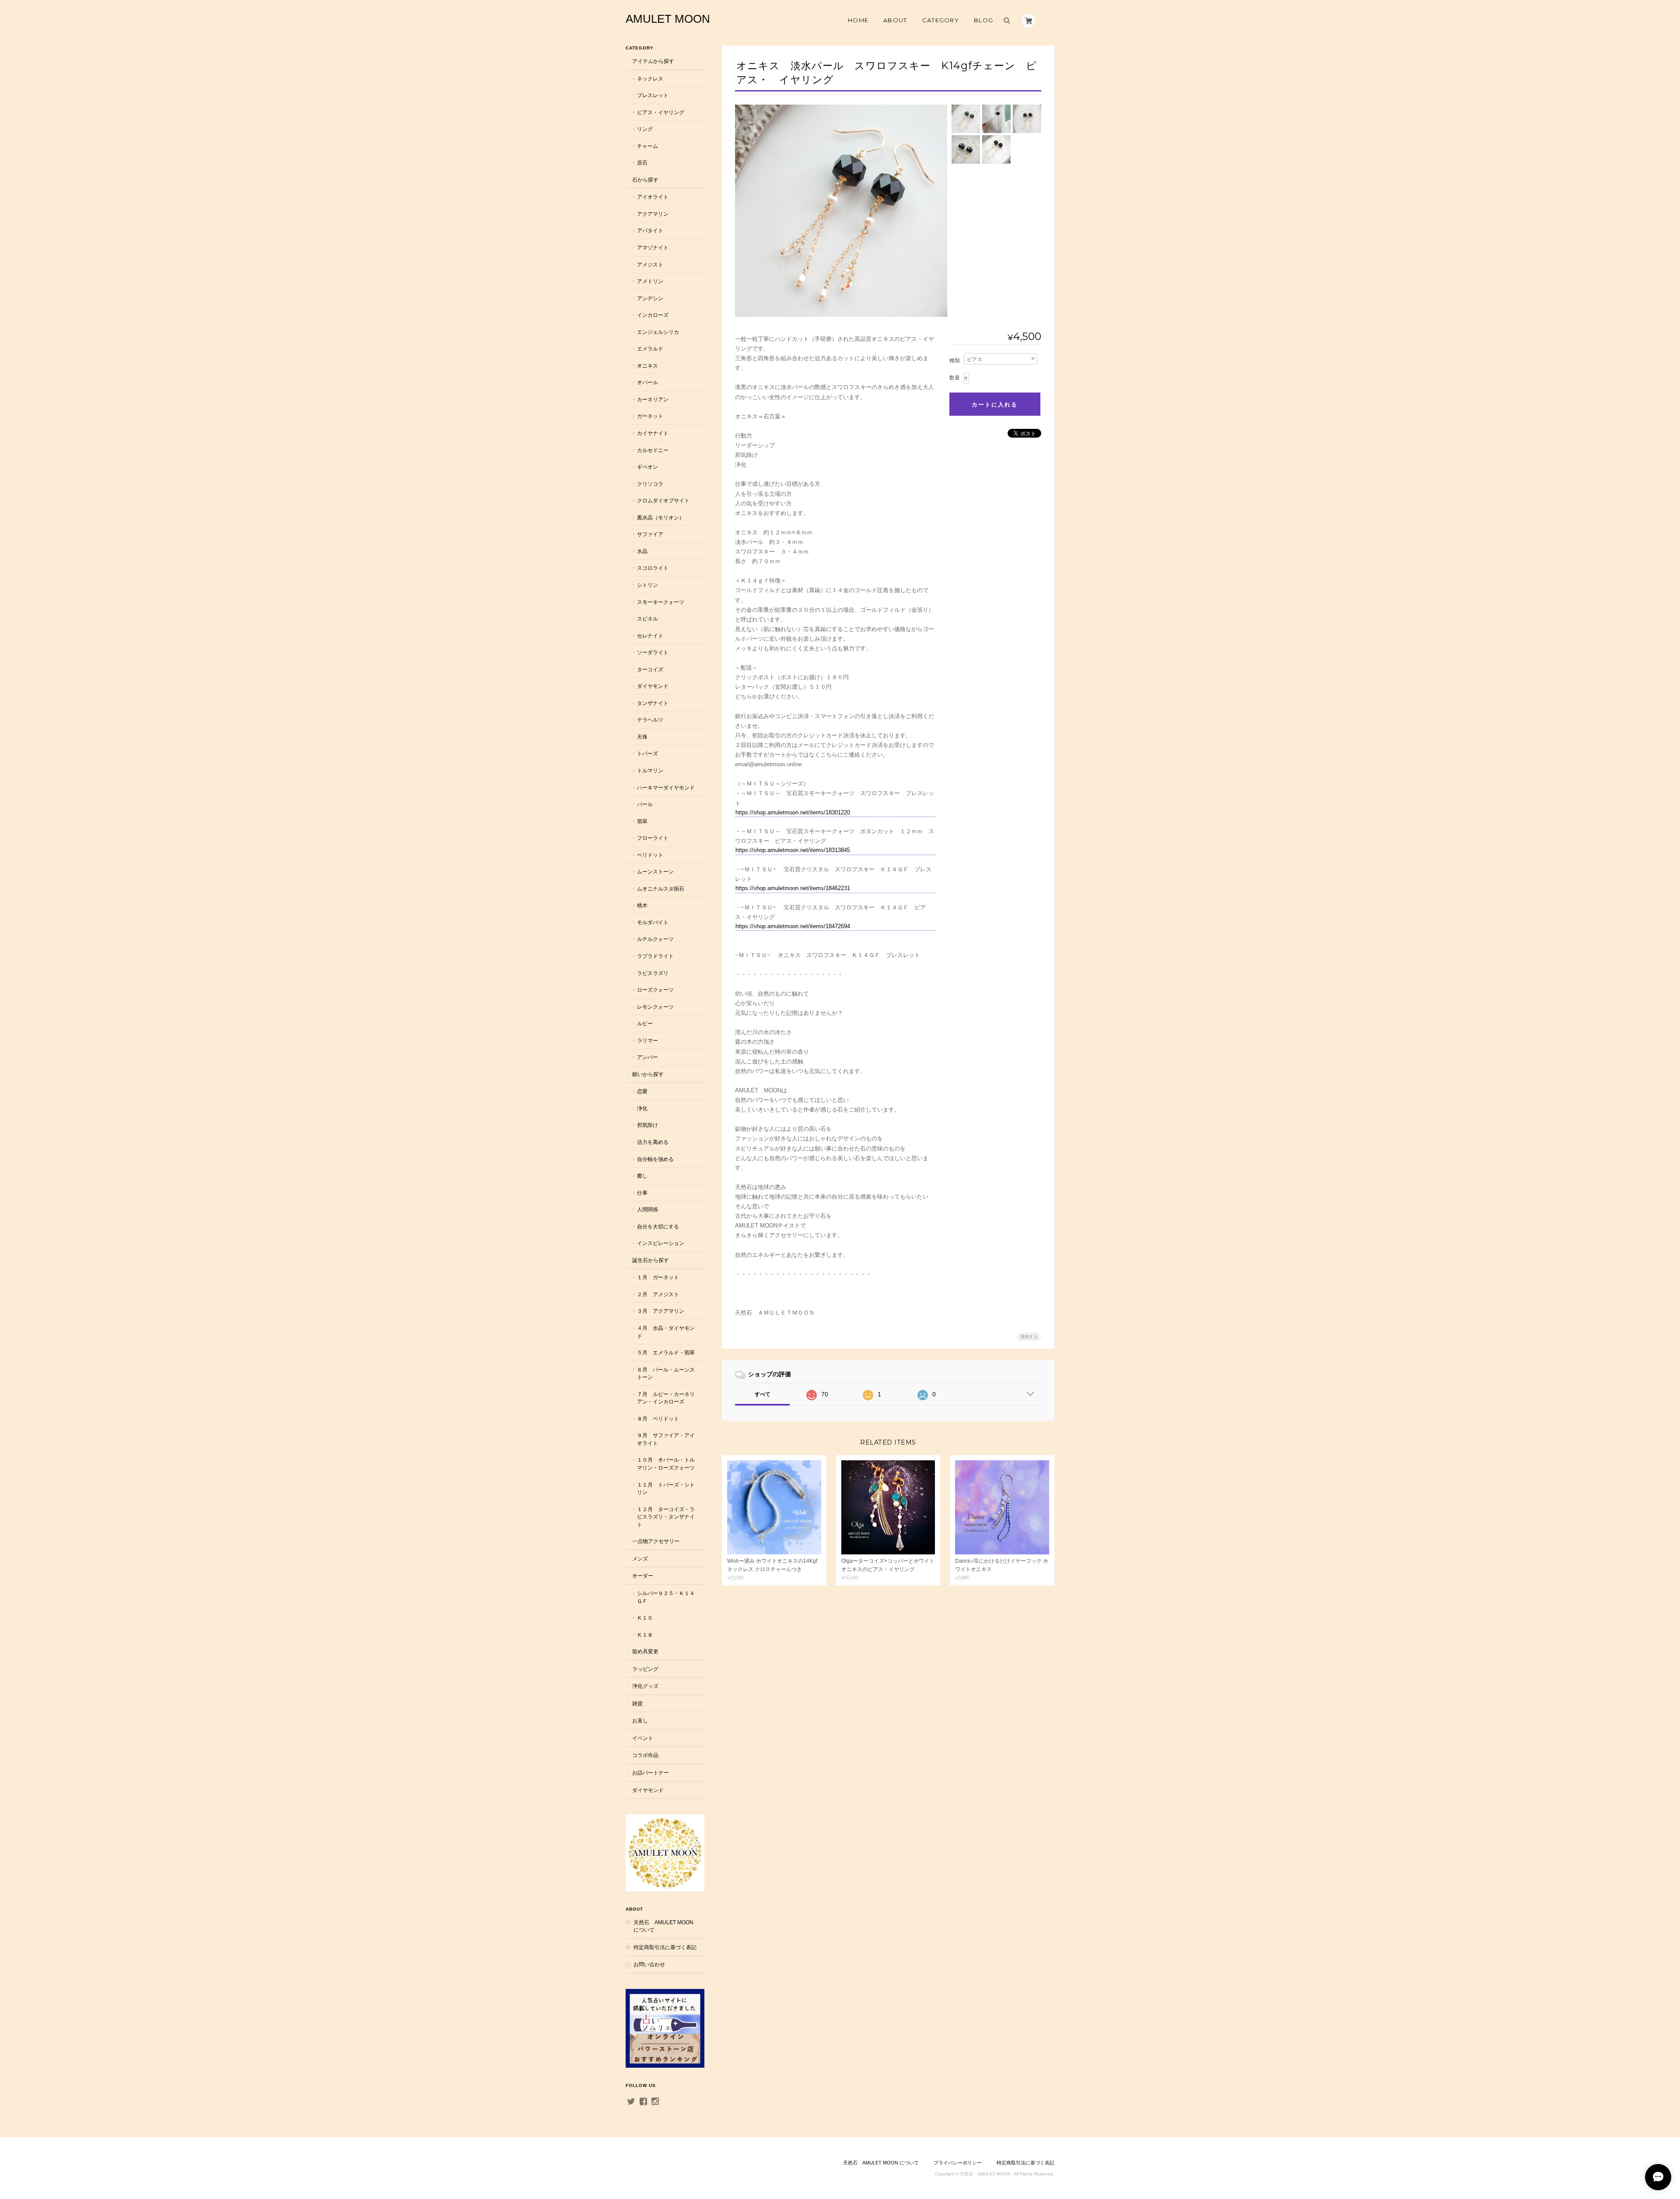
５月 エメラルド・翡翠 (666, 1352)
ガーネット (650, 416)
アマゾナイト (653, 247)
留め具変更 (645, 1651)
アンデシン (650, 298)
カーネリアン (653, 399)
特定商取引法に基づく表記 (665, 1947)
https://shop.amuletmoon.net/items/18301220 (793, 812)
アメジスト (650, 265)
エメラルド (650, 349)
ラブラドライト (655, 956)
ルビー (645, 1023)
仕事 (642, 1193)
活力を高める (653, 1142)
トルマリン (650, 770)
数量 (955, 378)
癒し (642, 1176)
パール (645, 804)
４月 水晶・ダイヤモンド (666, 1332)
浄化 (642, 1108)
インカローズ (653, 315)
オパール (647, 382)
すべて (763, 1394)
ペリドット (650, 855)
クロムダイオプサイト (663, 500)
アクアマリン (653, 214)
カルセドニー (653, 450)
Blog (983, 20)
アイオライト (653, 197)
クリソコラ (650, 484)
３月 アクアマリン (661, 1311)
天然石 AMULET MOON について (663, 1926)
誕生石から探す (651, 1260)
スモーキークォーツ (661, 602)
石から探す (645, 180)
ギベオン (647, 467)
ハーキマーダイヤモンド (666, 787)
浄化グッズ (645, 1686)
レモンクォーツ (655, 1007)
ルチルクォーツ (655, 939)
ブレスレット (653, 95)
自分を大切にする (658, 1226)
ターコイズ (650, 669)
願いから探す (648, 1074)
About (895, 20)
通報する (1029, 1337)
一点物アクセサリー (656, 1541)
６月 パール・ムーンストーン (666, 1373)
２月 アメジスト (658, 1294)
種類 (955, 361)
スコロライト (653, 568)
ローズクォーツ (655, 990)
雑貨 (637, 1703)
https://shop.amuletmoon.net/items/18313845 (793, 850)
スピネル (647, 619)
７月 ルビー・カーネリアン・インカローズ (666, 1398)
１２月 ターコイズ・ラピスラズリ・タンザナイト (666, 1517)
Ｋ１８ (645, 1635)
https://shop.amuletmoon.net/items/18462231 (793, 888)
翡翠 (642, 821)
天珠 (642, 737)
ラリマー (647, 1040)
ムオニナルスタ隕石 (661, 889)
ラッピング (645, 1669)
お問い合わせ (649, 1964)
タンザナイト (653, 703)
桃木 (642, 905)
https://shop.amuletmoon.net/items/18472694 (793, 926)
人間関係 (647, 1209)
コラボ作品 (645, 1755)
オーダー (643, 1576)
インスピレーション (661, 1243)
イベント (643, 1738)
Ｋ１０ (645, 1618)
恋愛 (642, 1091)
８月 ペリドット (658, 1419)
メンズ (640, 1559)
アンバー (647, 1057)
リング (645, 129)
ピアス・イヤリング (661, 112)
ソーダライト (653, 652)
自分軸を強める (655, 1159)
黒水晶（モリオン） (661, 517)
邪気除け (647, 1125)
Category (941, 20)
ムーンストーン (655, 872)
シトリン (647, 585)
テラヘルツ (650, 720)
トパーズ (647, 753)
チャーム (647, 146)
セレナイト (650, 636)
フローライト (653, 838)
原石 (642, 163)
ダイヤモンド (653, 686)
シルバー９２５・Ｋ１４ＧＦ (666, 1597)
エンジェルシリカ (658, 332)
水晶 (642, 551)
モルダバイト (653, 922)
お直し (640, 1720)
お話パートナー (651, 1773)
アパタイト (650, 230)
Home (858, 20)
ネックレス (650, 79)
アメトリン (650, 281)
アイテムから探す (653, 61)
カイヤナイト (653, 433)
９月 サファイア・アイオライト (666, 1439)
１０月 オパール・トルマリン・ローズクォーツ (666, 1464)
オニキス (647, 366)
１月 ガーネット (658, 1277)
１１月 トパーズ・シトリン (666, 1489)
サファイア (650, 534)
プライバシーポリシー (958, 2163)
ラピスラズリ (653, 973)
